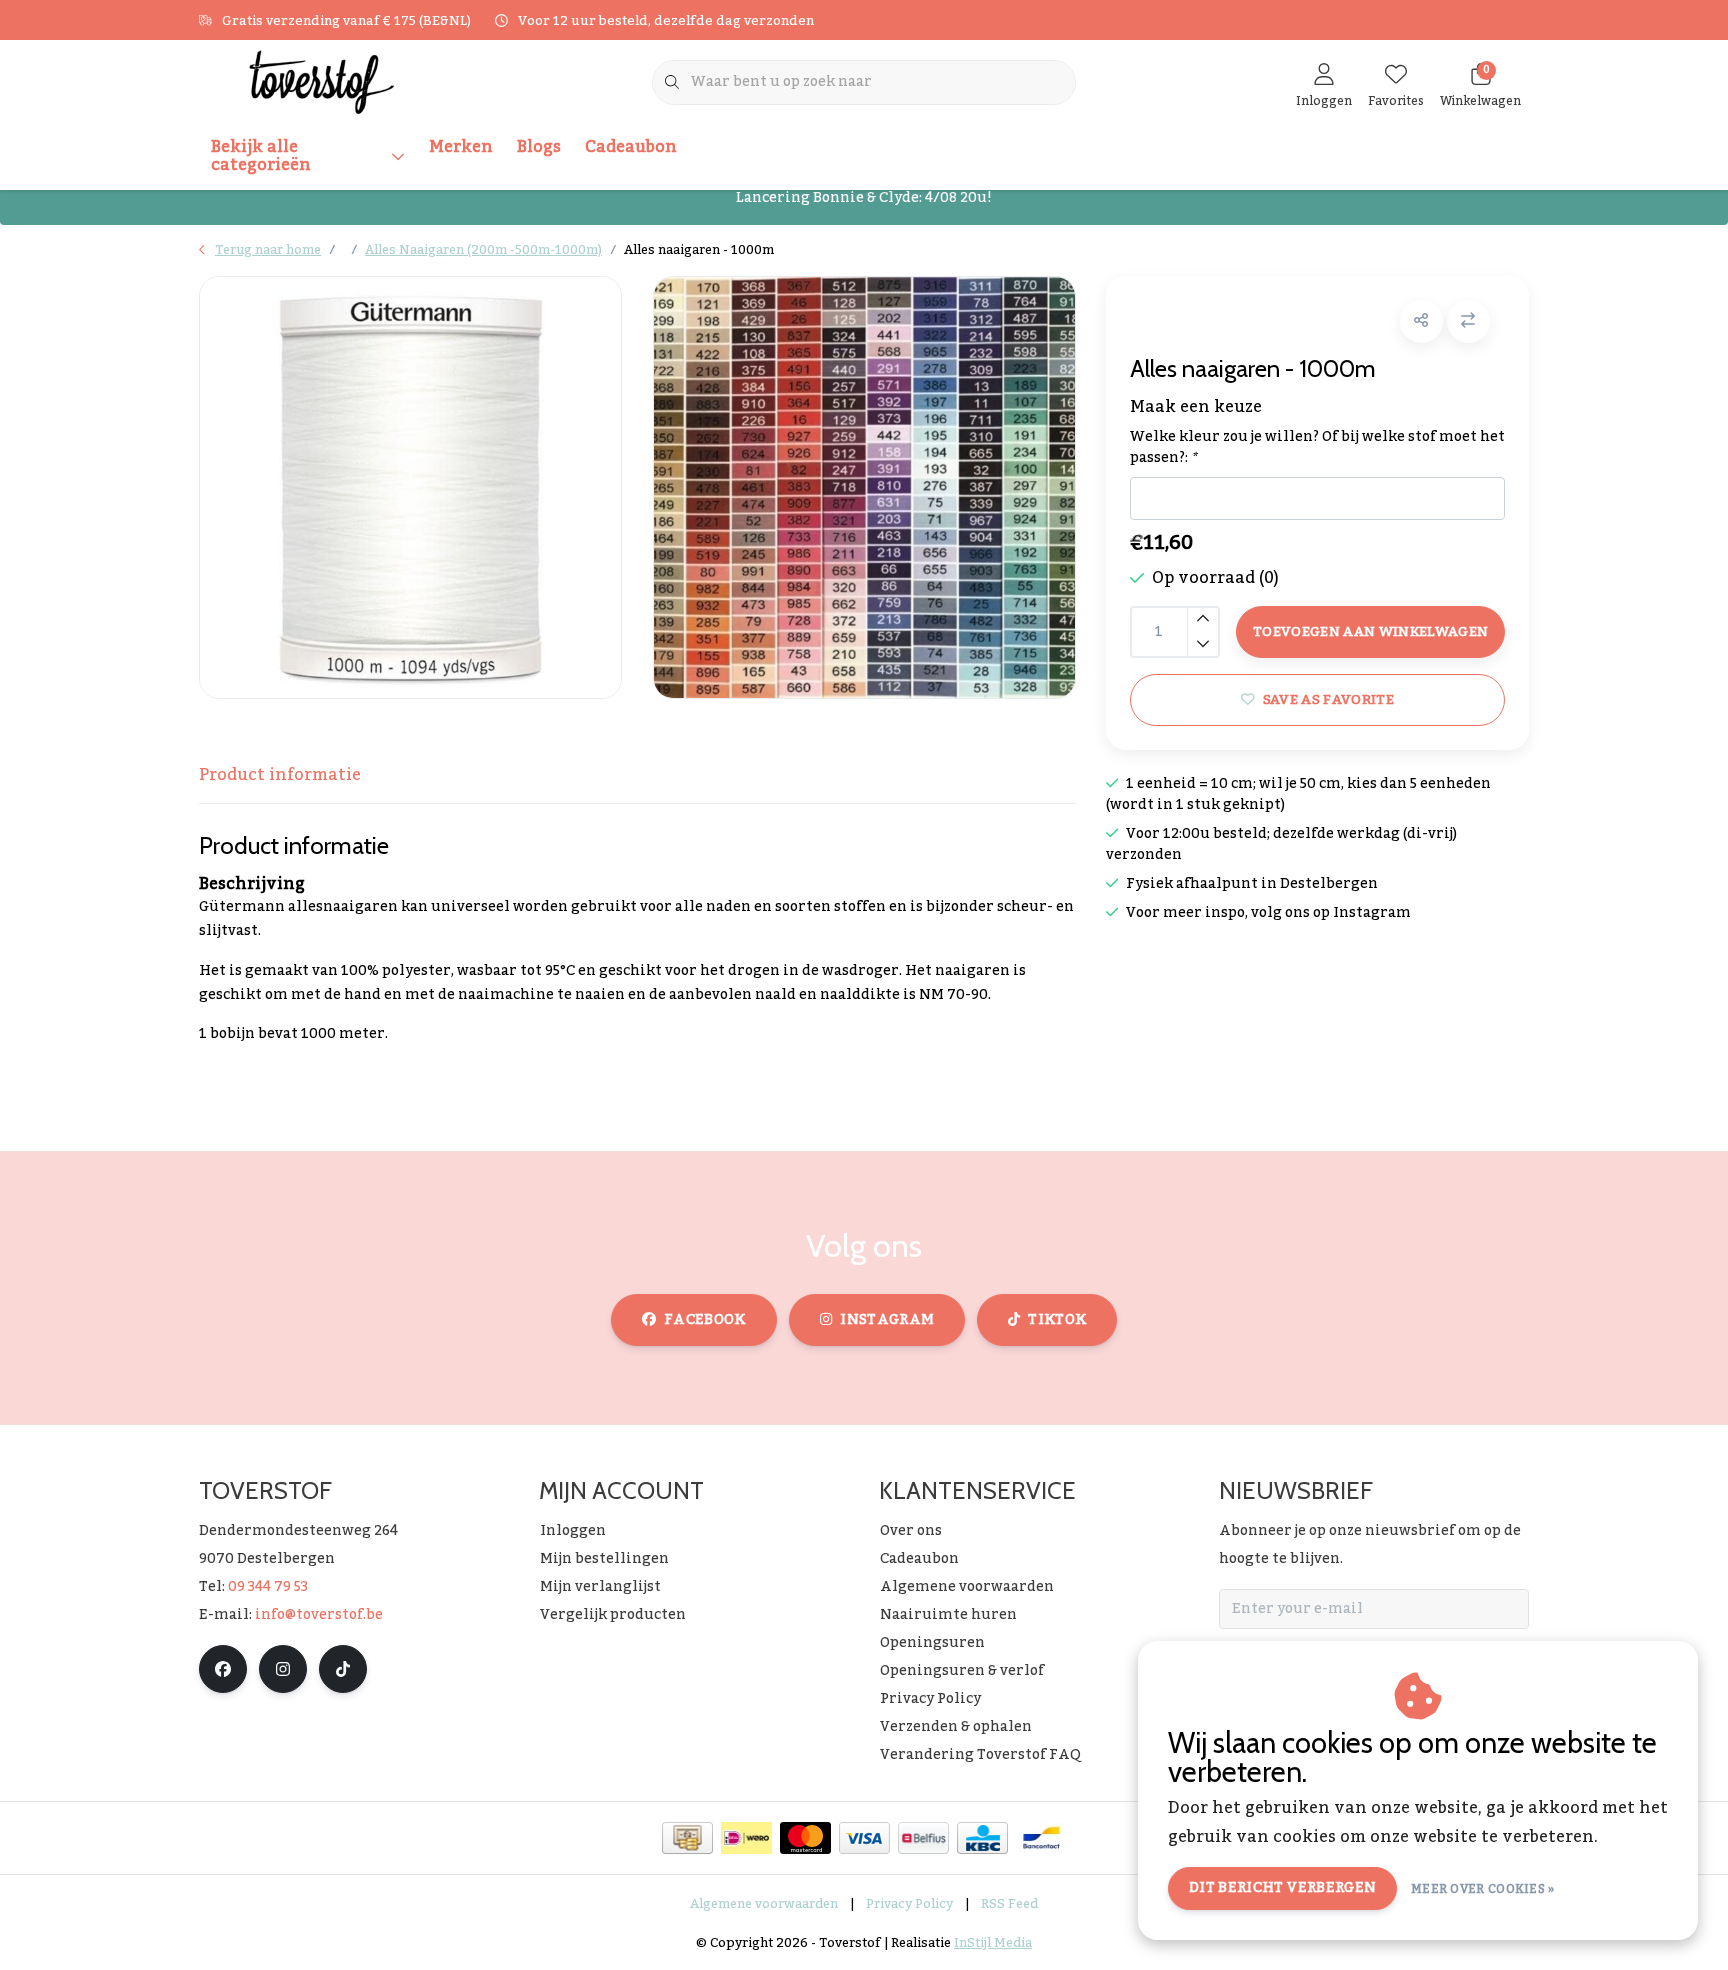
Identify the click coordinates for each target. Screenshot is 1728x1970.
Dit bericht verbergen (1282, 1888)
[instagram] (283, 1669)
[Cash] (687, 1838)
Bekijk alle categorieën (261, 156)
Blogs (539, 147)
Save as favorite (1327, 699)
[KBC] (982, 1838)
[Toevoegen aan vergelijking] (1468, 321)
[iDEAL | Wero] (746, 1838)
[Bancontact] (1041, 1838)
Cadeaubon (631, 147)
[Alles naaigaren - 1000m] (410, 487)
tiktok (1057, 1320)
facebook (705, 1320)
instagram (887, 1320)
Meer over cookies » (1483, 1889)
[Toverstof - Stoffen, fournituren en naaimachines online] (321, 81)
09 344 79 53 (268, 1587)
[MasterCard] (805, 1838)
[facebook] (223, 1669)
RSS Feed (1009, 1904)
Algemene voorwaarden (764, 1904)
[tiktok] (343, 1669)
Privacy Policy (909, 1904)
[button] (1421, 321)
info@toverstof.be (319, 1615)
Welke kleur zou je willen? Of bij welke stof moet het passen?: (1317, 448)
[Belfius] (923, 1838)
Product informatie (280, 775)
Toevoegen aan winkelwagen (1371, 631)
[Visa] (864, 1838)
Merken (461, 147)
